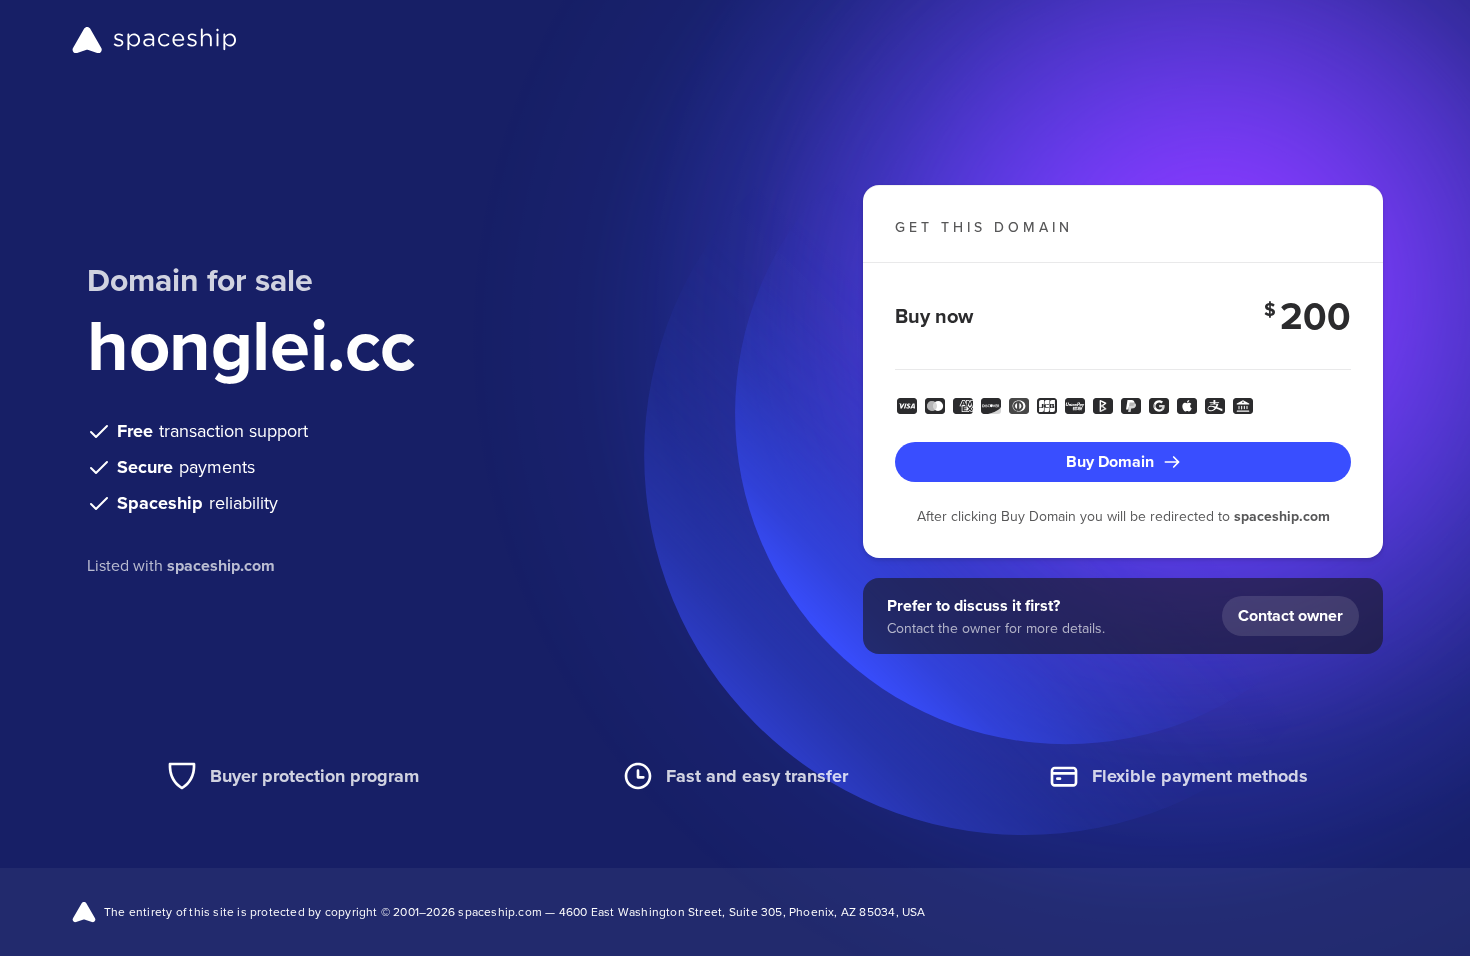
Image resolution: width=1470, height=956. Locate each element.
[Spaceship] (154, 40)
